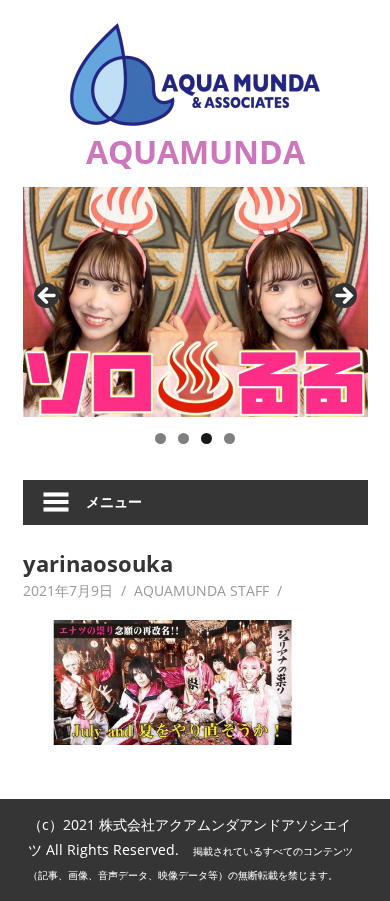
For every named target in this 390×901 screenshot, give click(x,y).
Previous (48, 297)
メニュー (114, 501)
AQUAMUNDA (195, 151)
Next (343, 297)
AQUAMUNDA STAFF (201, 590)
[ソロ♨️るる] (195, 302)
